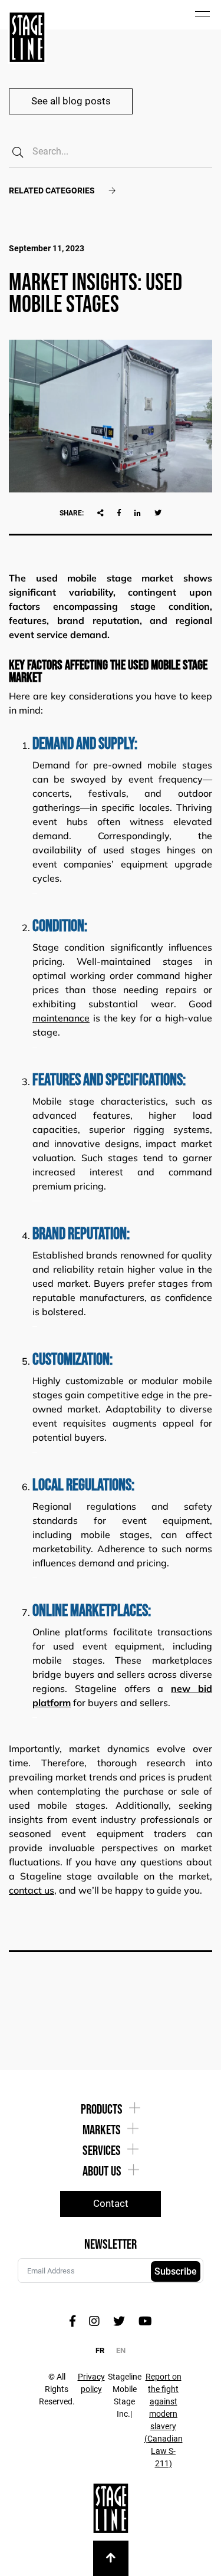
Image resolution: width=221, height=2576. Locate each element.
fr (100, 2350)
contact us (32, 1890)
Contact (111, 2203)
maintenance (61, 1018)
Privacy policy (91, 2383)
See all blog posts (71, 101)
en (121, 2350)
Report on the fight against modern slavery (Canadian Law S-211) (164, 2420)
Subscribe (176, 2271)
